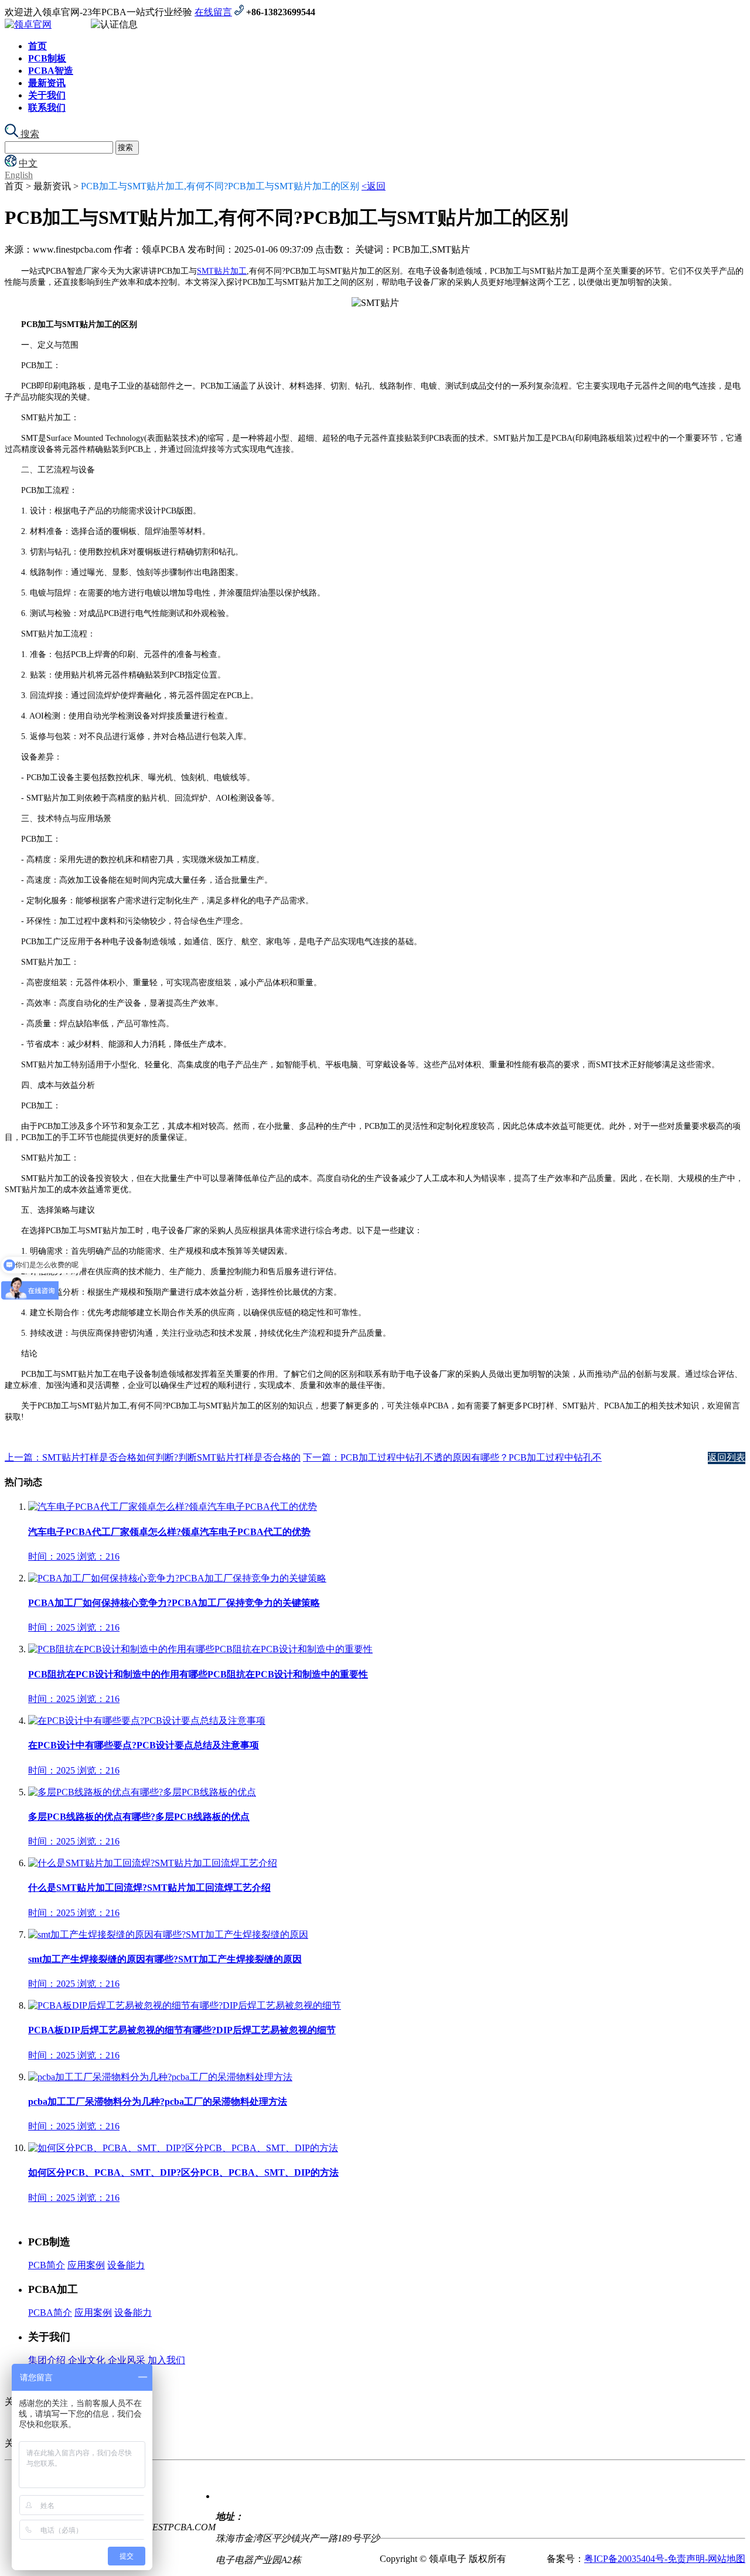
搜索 (29, 134)
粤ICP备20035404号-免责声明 (645, 2559)
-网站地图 (725, 2559)
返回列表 (727, 1457)
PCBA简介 (50, 2313)
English (19, 175)
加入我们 (166, 2360)
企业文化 (87, 2360)
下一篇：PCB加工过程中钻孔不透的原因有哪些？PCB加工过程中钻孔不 (452, 1457)
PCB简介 (47, 2265)
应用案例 (86, 2265)
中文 (28, 163)
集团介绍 (47, 2360)
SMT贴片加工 (222, 271)
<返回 (374, 186)
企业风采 (127, 2360)
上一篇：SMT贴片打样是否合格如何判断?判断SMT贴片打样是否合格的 (153, 1457)
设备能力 (126, 2265)
